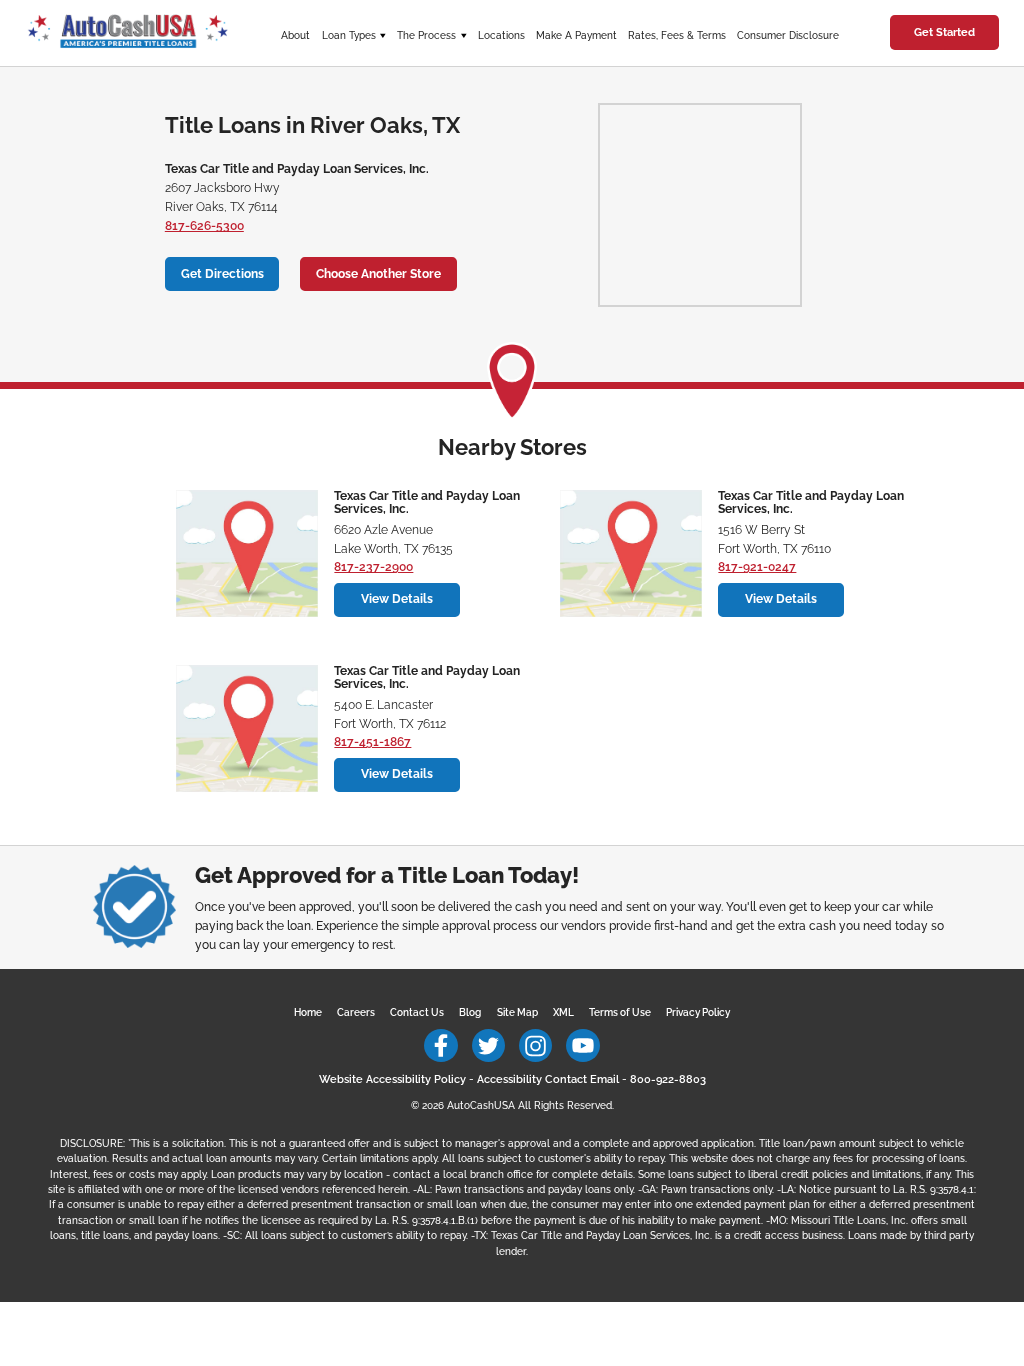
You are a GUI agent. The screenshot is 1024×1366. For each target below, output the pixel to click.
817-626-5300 (204, 226)
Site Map (517, 1012)
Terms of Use (620, 1012)
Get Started (944, 32)
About (295, 35)
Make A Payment (576, 35)
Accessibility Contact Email (548, 1079)
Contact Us (417, 1012)
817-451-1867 (372, 742)
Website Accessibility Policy (392, 1079)
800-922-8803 (668, 1079)
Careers (356, 1012)
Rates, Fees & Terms (677, 35)
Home (308, 1012)
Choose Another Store (378, 274)
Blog (470, 1012)
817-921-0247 (757, 567)
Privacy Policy (698, 1012)
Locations (501, 35)
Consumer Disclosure (788, 35)
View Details (397, 599)
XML (563, 1012)
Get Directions (222, 274)
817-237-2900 (373, 567)
